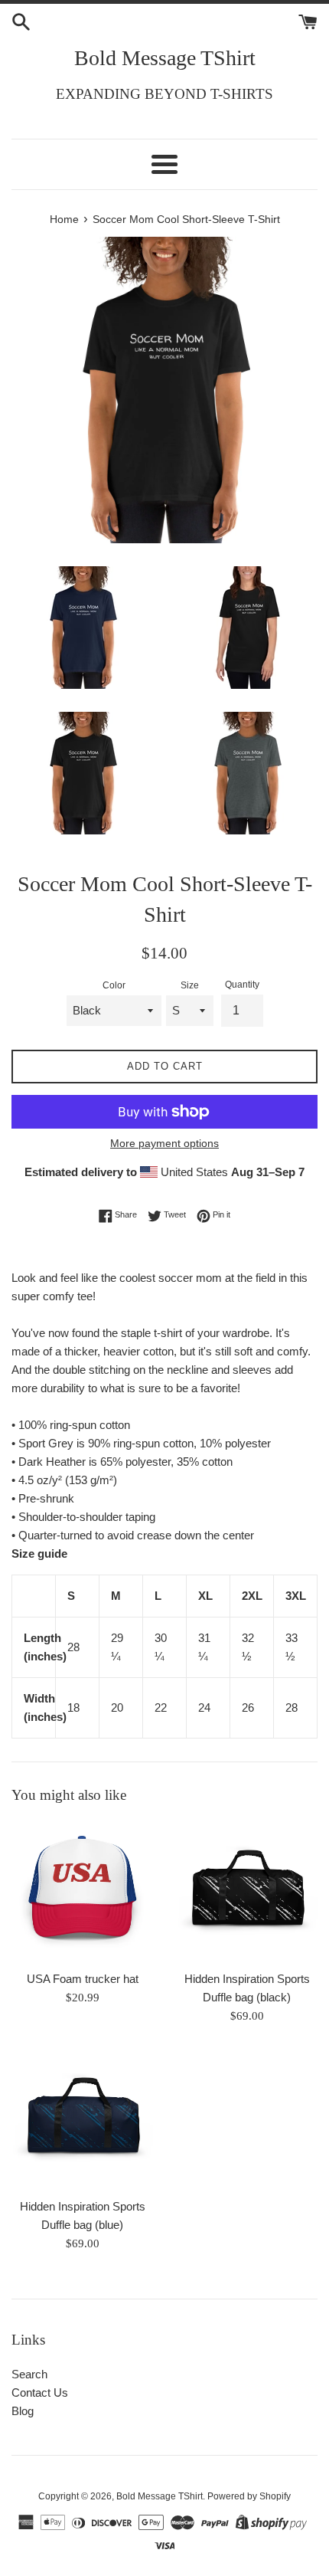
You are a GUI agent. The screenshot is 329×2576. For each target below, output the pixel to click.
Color (114, 985)
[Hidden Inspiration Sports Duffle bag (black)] (247, 1891)
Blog (23, 2411)
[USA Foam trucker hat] (82, 1891)
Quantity (242, 985)
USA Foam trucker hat (83, 1979)
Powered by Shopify (249, 2496)
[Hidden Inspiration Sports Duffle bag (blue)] (82, 2119)
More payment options (164, 1143)
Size (190, 985)
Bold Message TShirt (165, 58)
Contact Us (40, 2392)
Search (29, 2374)
